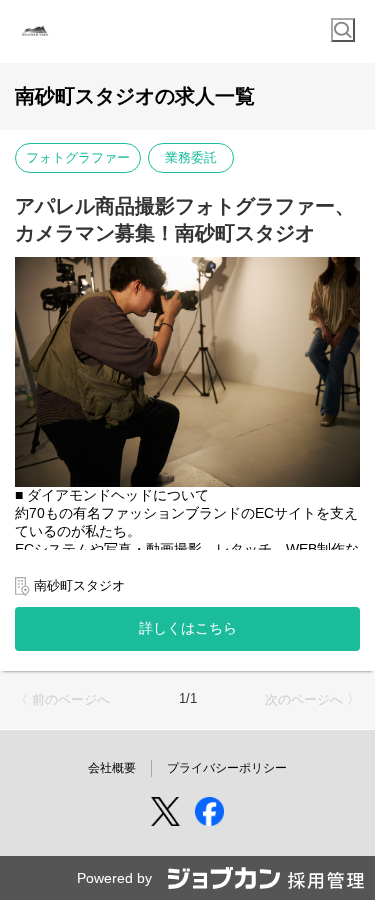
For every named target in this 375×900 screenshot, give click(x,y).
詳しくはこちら (188, 628)
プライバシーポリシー (227, 768)
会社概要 (112, 768)
